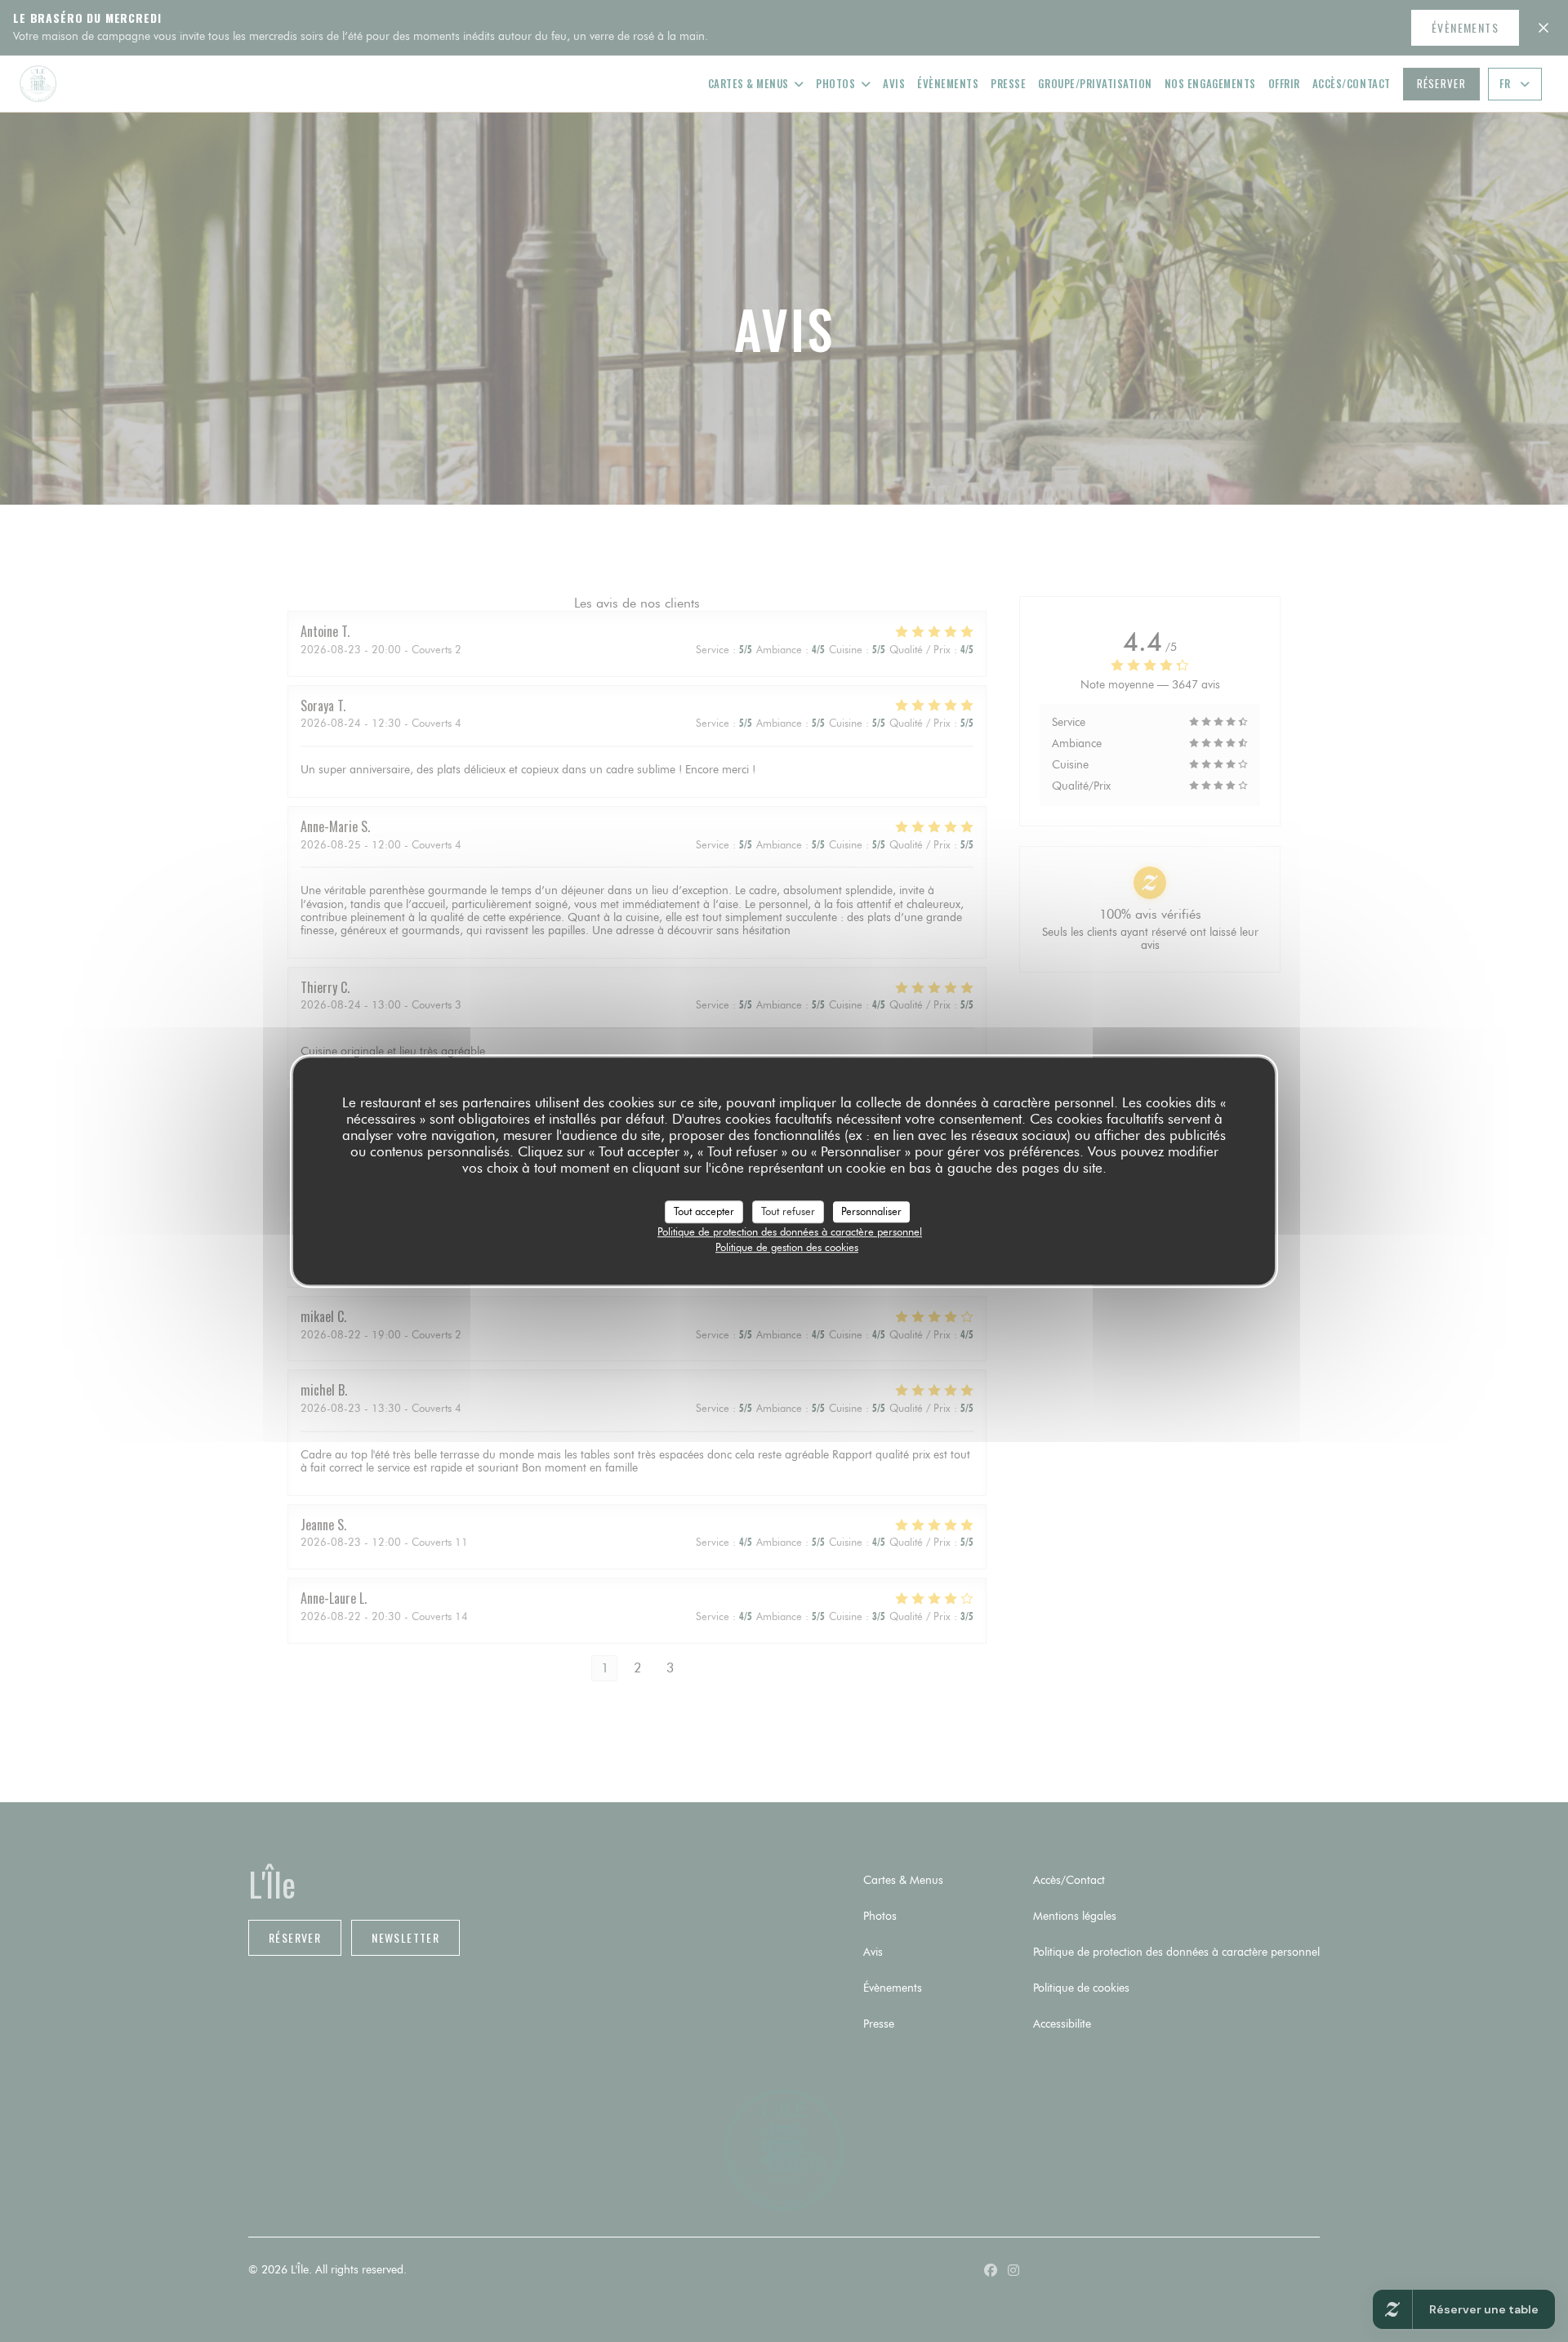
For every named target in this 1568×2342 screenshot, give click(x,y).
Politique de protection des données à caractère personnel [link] (790, 1231)
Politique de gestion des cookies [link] (787, 1247)
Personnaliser (871, 1211)
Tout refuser (788, 1211)
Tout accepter (704, 1211)
